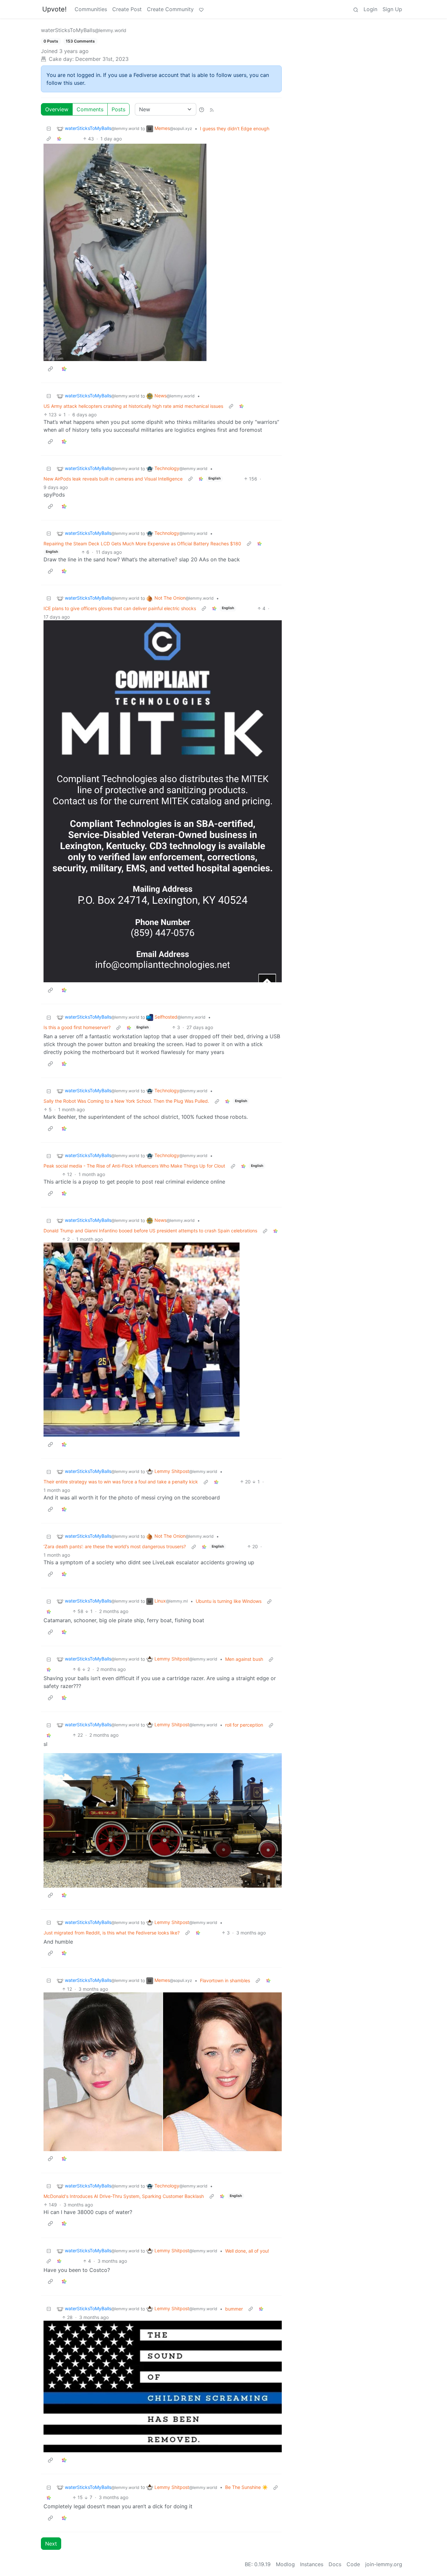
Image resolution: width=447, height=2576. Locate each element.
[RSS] (212, 109)
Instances (312, 2564)
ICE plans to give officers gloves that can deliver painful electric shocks (120, 608)
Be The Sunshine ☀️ (246, 2487)
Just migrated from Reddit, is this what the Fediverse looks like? (112, 1933)
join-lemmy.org (384, 2564)
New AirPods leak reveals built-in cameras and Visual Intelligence (113, 479)
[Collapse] (49, 128)
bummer (234, 2309)
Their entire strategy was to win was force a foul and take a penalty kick (121, 1482)
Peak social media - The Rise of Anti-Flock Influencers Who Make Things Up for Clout (134, 1166)
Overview (57, 109)
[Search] (356, 9)
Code (353, 2564)
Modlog (285, 2564)
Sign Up (392, 9)
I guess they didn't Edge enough (235, 128)
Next (51, 2544)
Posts (118, 109)
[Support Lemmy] (201, 9)
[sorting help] (202, 109)
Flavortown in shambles (225, 1980)
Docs (335, 2564)
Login (370, 9)
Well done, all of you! (247, 2251)
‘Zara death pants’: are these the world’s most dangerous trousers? (115, 1546)
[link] (59, 139)
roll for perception (244, 1725)
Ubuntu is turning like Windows (229, 1601)
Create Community (170, 9)
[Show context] (49, 139)
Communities (91, 9)
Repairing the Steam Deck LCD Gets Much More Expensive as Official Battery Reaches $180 (142, 544)
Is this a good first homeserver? (77, 1027)
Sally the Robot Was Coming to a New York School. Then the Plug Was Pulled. (126, 1101)
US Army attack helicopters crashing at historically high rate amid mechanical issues (133, 406)
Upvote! (54, 9)
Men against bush (244, 1659)
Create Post (127, 9)
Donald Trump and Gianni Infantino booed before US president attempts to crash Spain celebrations (150, 1231)
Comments (90, 109)
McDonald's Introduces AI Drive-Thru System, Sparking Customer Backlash (124, 2196)
